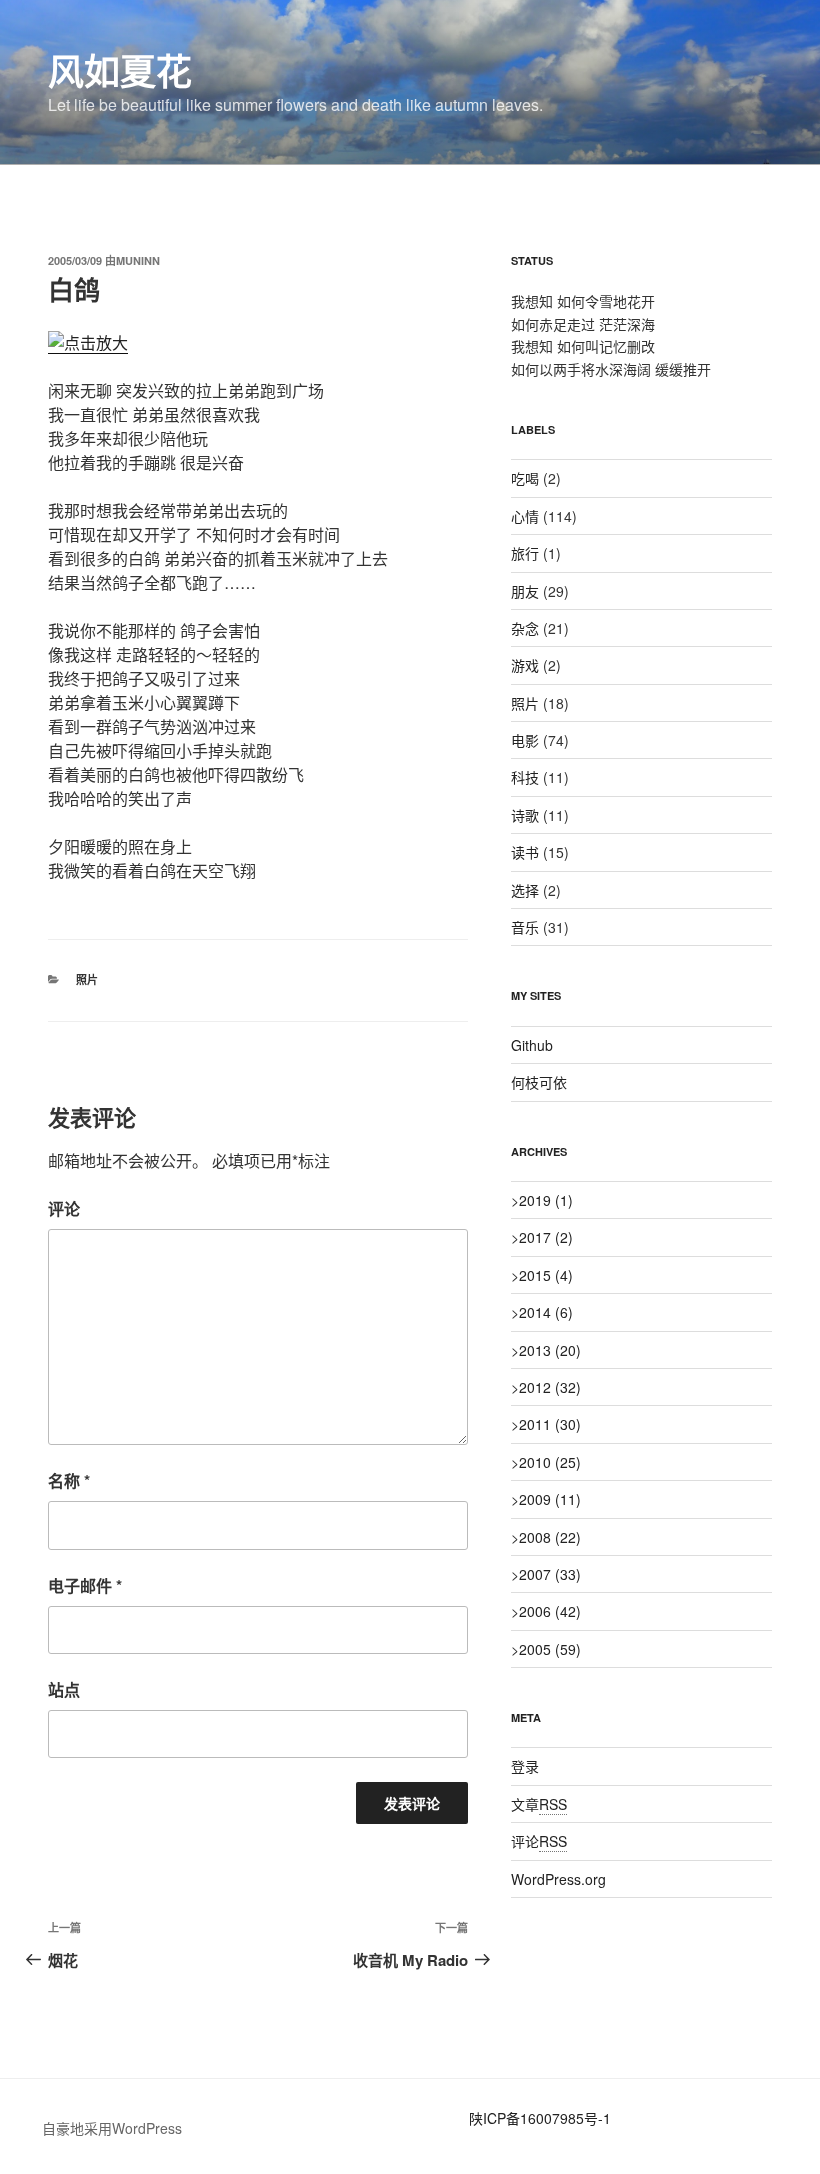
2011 (550, 1424)
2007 (550, 1574)
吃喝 (525, 478)
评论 (64, 1208)
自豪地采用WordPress (112, 2128)
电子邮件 (85, 1585)
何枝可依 (539, 1082)
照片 (87, 979)
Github (532, 1045)
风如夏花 (120, 70)
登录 (525, 1766)
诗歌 (525, 815)
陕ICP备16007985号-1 (540, 2118)
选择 (525, 890)
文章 (539, 1804)
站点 (64, 1689)
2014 (546, 1312)
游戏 (525, 665)
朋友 (525, 591)
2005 (550, 1649)
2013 (550, 1350)
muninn (138, 260)
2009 (550, 1499)
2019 (546, 1200)
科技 (525, 777)
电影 (525, 740)
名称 (69, 1480)
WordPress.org (558, 1879)
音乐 (525, 927)
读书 (525, 852)
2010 (550, 1462)
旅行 (525, 553)
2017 (546, 1237)
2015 (546, 1275)
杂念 (525, 628)
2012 (550, 1387)
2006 (550, 1611)
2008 (550, 1537)
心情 (525, 516)
